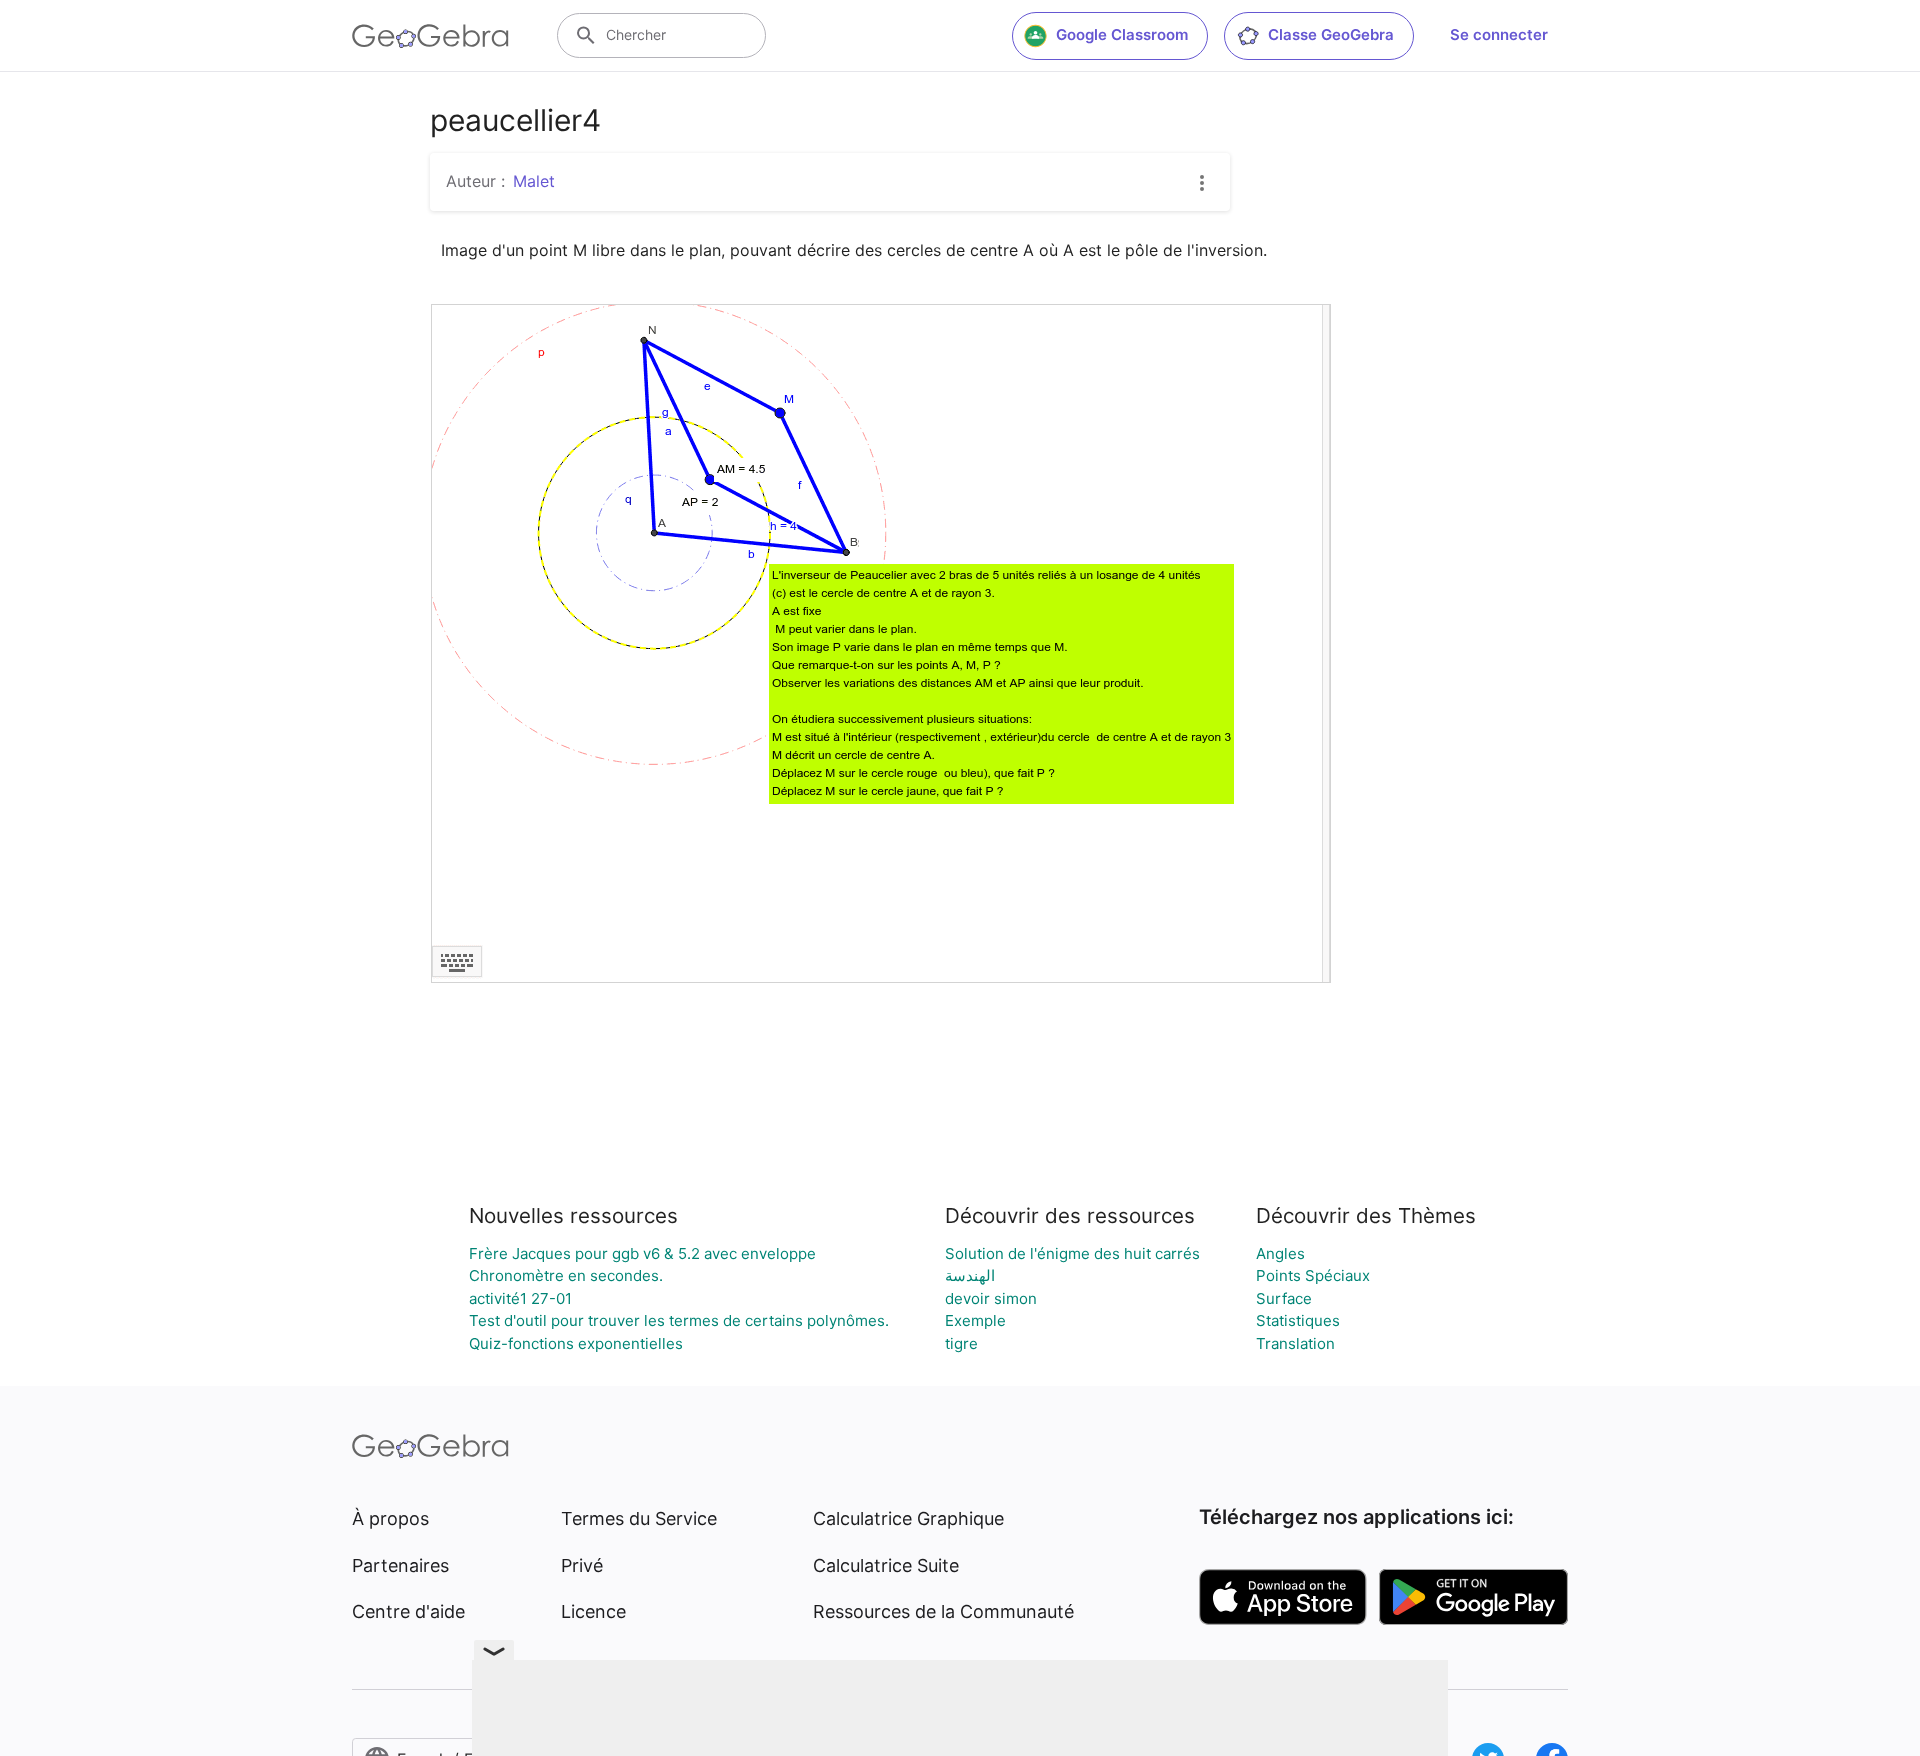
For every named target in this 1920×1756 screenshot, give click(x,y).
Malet (534, 181)
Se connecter (1499, 34)
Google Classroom (1122, 34)
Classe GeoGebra (1331, 34)
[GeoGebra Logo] (430, 36)
